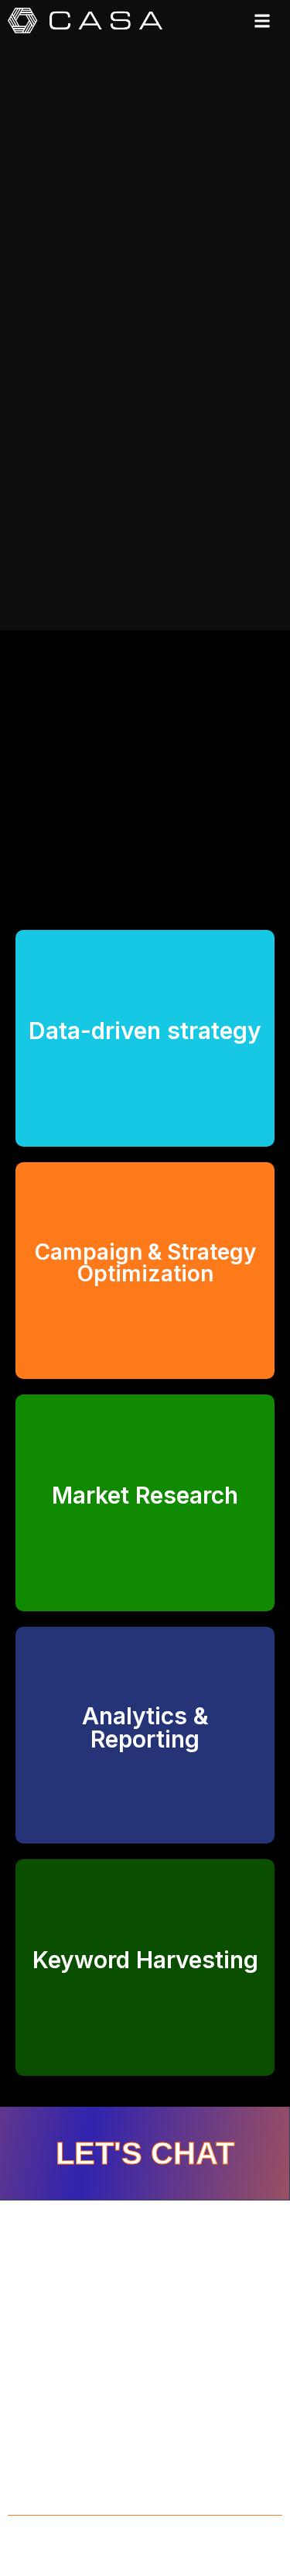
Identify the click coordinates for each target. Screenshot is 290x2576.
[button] (262, 21)
